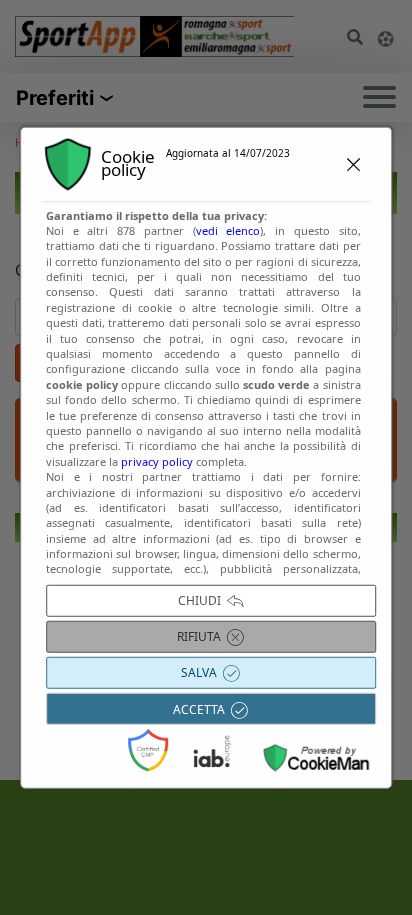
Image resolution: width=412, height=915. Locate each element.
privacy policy (157, 461)
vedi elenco (228, 230)
